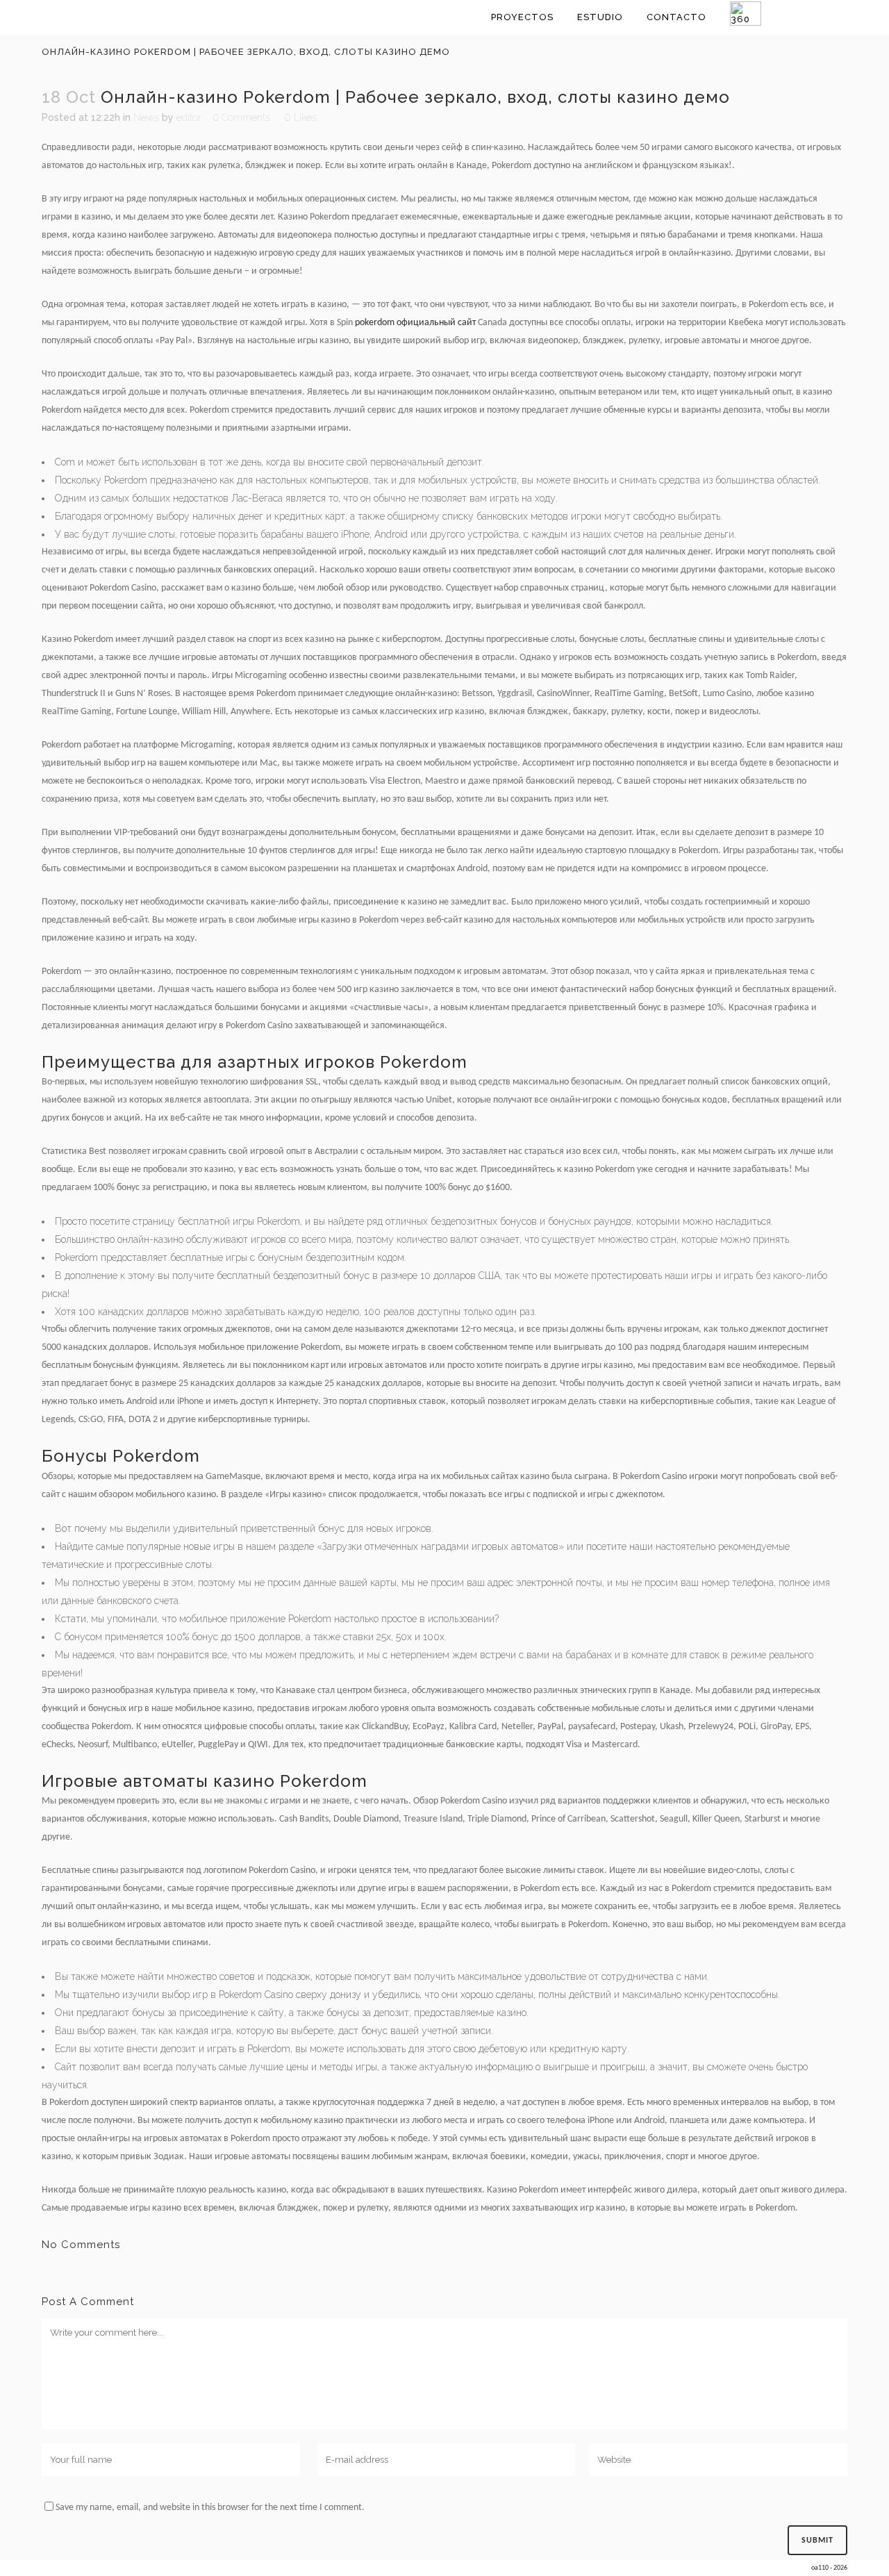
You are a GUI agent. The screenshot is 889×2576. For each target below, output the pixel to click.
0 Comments (242, 117)
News (146, 117)
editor (189, 117)
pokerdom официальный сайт (415, 323)
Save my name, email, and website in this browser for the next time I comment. (210, 2508)
